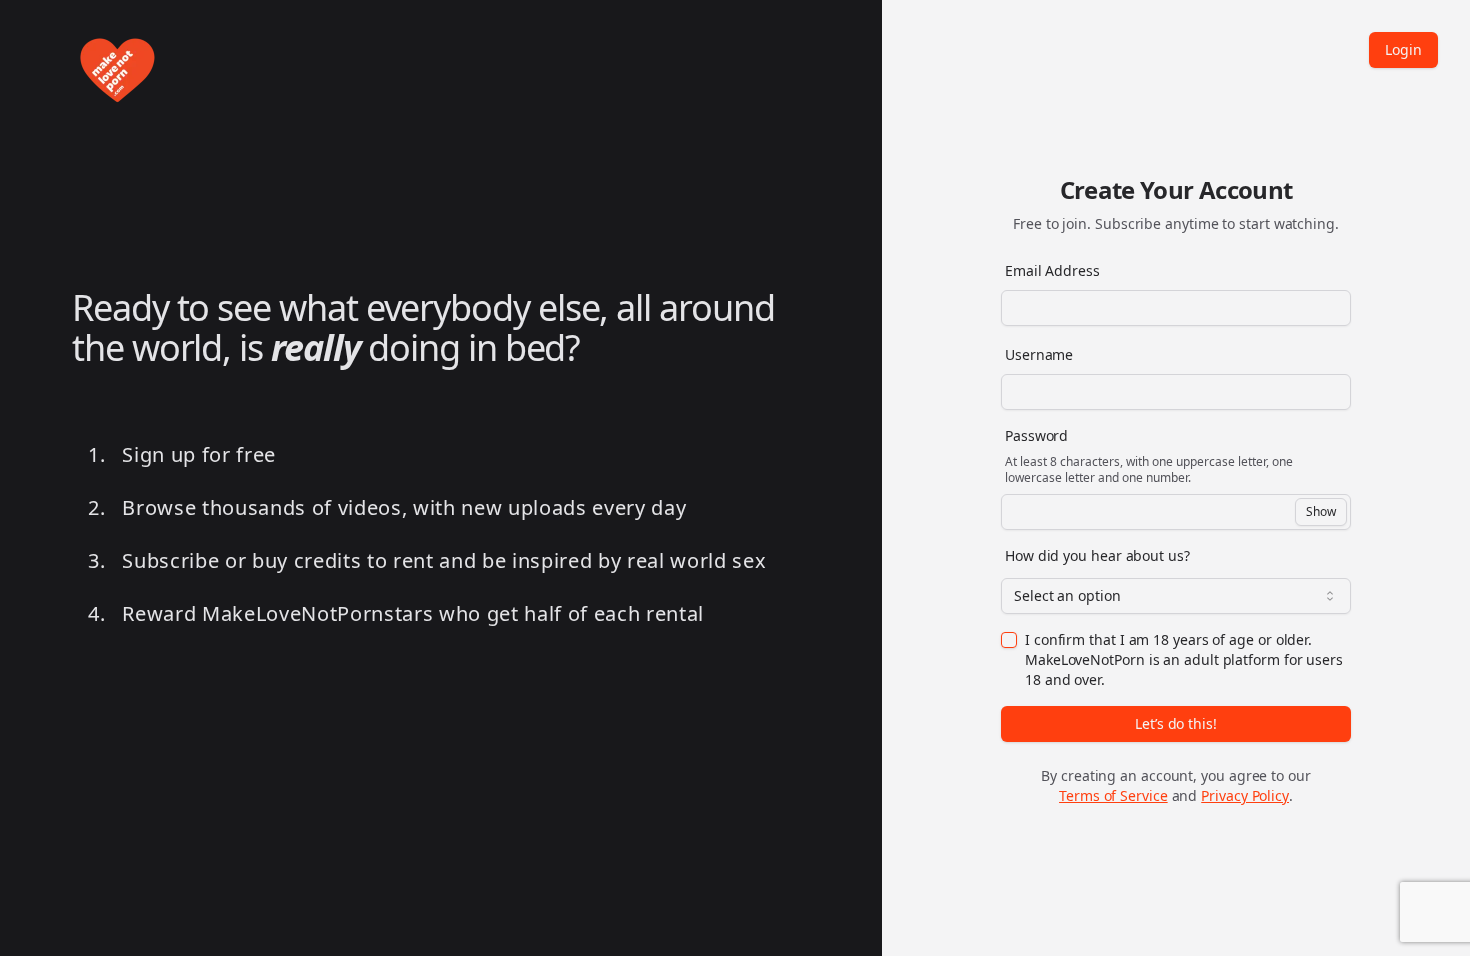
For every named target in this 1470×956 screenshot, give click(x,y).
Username (1039, 354)
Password (1036, 435)
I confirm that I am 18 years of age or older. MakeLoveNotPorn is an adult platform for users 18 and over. (1184, 659)
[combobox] (1176, 596)
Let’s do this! (1176, 723)
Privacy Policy (1245, 795)
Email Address (1052, 270)
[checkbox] (1009, 640)
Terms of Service (1113, 795)
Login (1403, 49)
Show (1321, 511)
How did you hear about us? (1097, 555)
